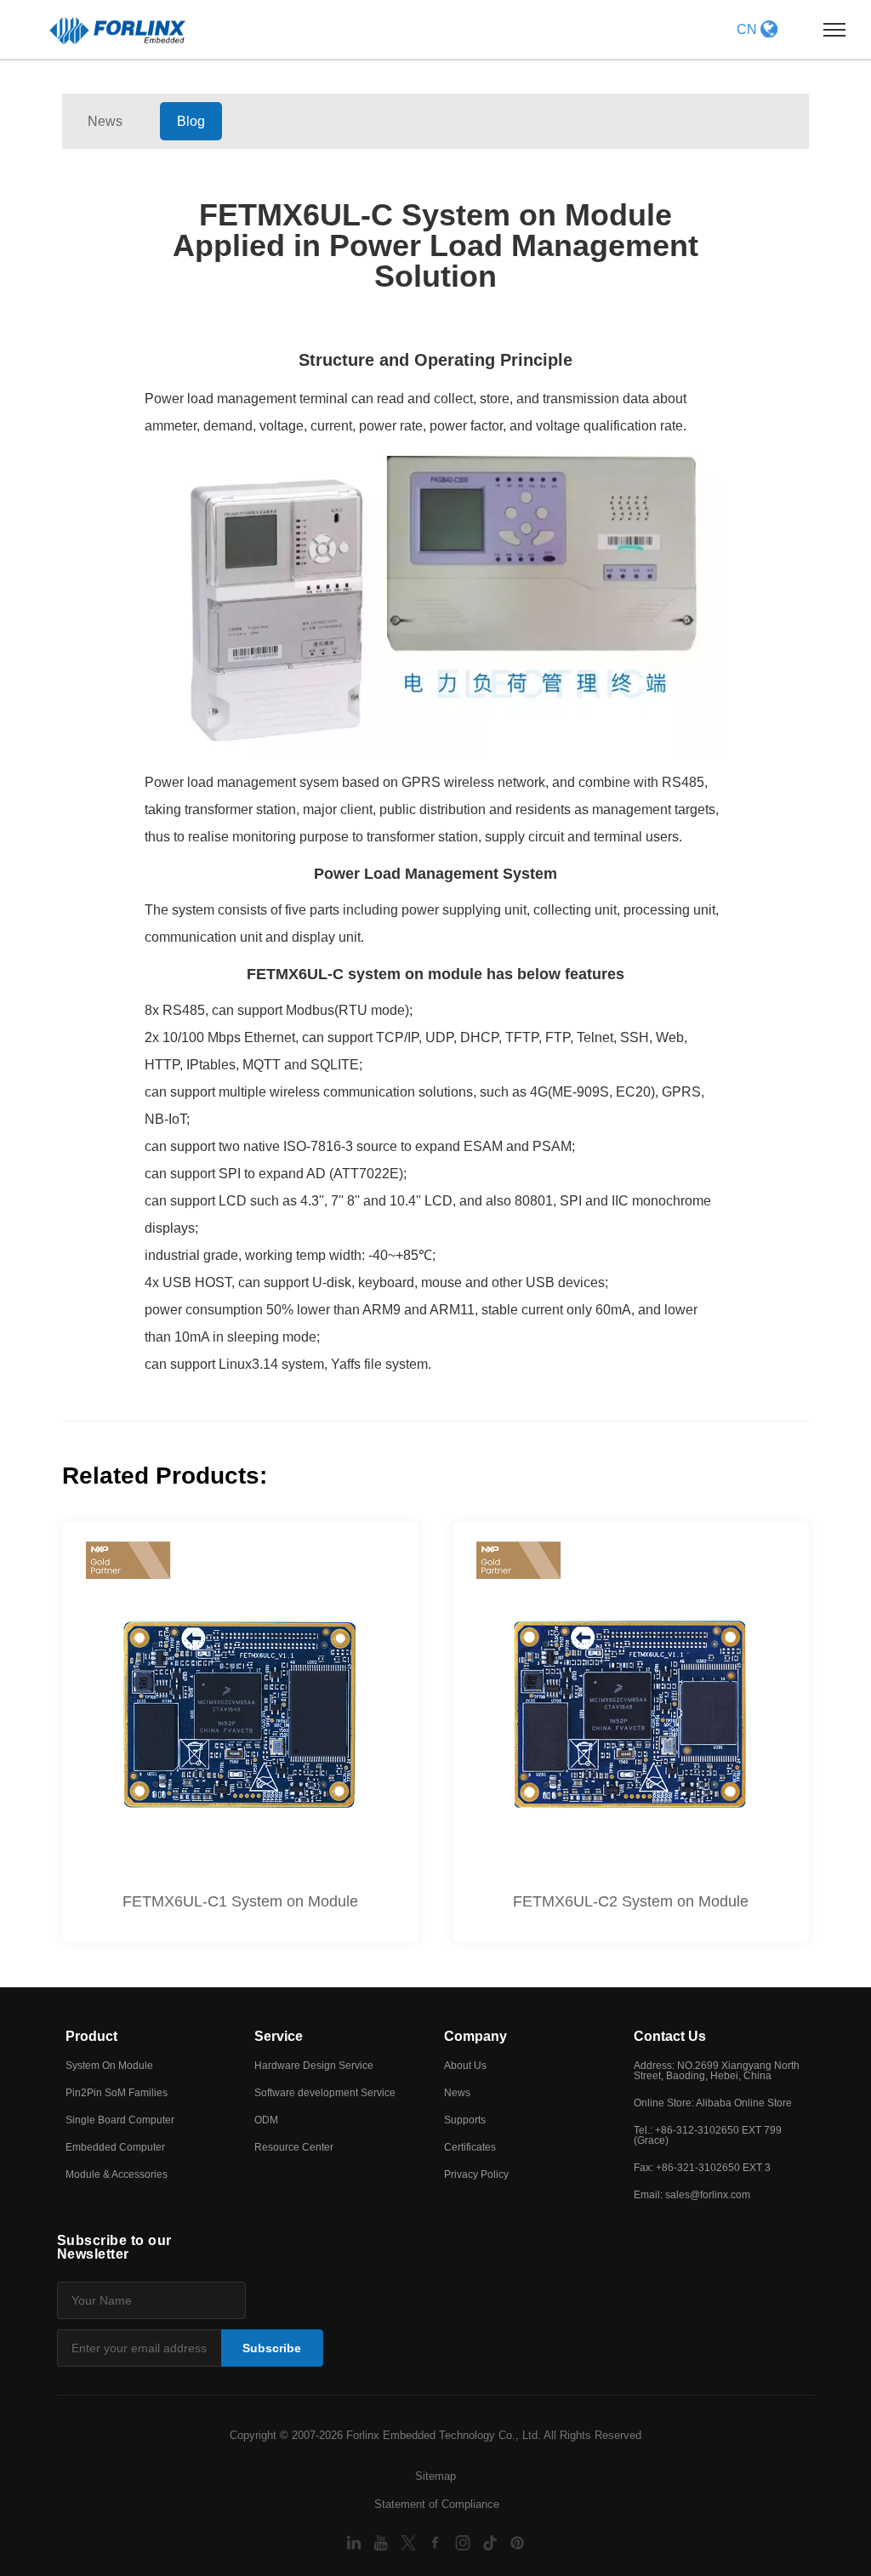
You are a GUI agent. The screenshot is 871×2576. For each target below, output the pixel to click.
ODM (266, 2120)
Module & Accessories (117, 2174)
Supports (465, 2120)
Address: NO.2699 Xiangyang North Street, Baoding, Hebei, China (717, 2071)
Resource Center (294, 2147)
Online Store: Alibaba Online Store (713, 2103)
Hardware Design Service (314, 2066)
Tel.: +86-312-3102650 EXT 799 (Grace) (708, 2135)
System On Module (109, 2066)
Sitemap (435, 2476)
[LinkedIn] (356, 2542)
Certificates (470, 2147)
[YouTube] (383, 2542)
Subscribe (272, 2348)
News (105, 121)
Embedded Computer (115, 2147)
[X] (410, 2542)
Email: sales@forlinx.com (692, 2195)
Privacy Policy (476, 2174)
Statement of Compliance (437, 2504)
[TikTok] (492, 2542)
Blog (191, 121)
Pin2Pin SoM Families (117, 2093)
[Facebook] (437, 2542)
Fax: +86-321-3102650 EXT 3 (702, 2168)
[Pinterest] (517, 2542)
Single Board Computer (120, 2120)
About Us (465, 2066)
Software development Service (325, 2093)
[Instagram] (464, 2542)
